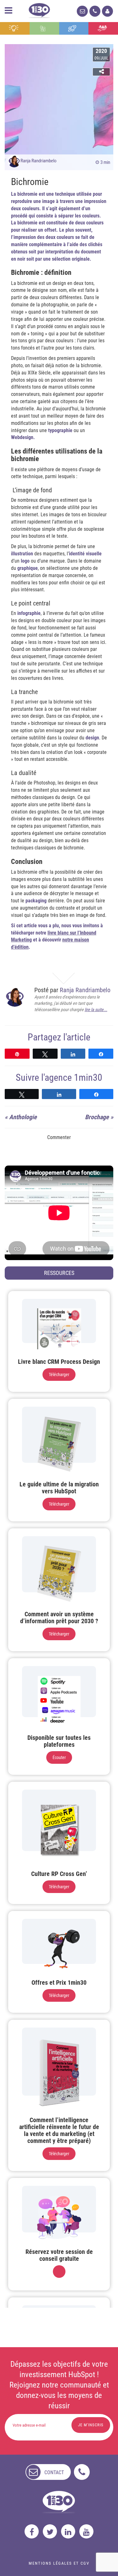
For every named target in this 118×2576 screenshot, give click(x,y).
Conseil (15, 28)
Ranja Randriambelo (39, 161)
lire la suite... (96, 1010)
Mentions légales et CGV (59, 2563)
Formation (74, 28)
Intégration (44, 28)
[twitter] (50, 2531)
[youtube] (86, 2531)
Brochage (97, 1117)
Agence (103, 28)
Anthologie (23, 1117)
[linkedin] (68, 2531)
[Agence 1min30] (39, 9)
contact (54, 2472)
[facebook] (32, 2531)
